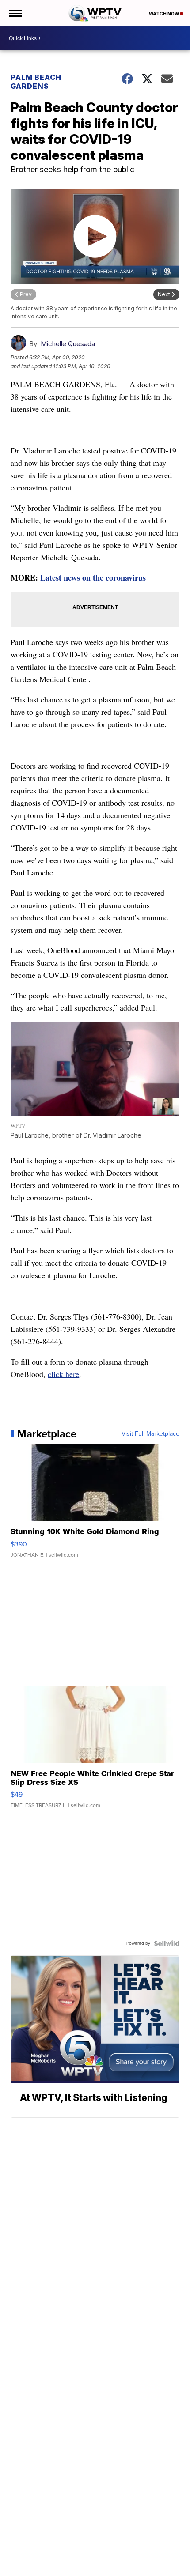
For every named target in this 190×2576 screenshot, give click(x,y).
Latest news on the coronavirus (93, 577)
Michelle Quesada (68, 344)
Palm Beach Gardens (36, 82)
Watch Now (164, 14)
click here (63, 1374)
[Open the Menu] (15, 13)
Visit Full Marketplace (150, 1434)
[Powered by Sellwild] (167, 1943)
